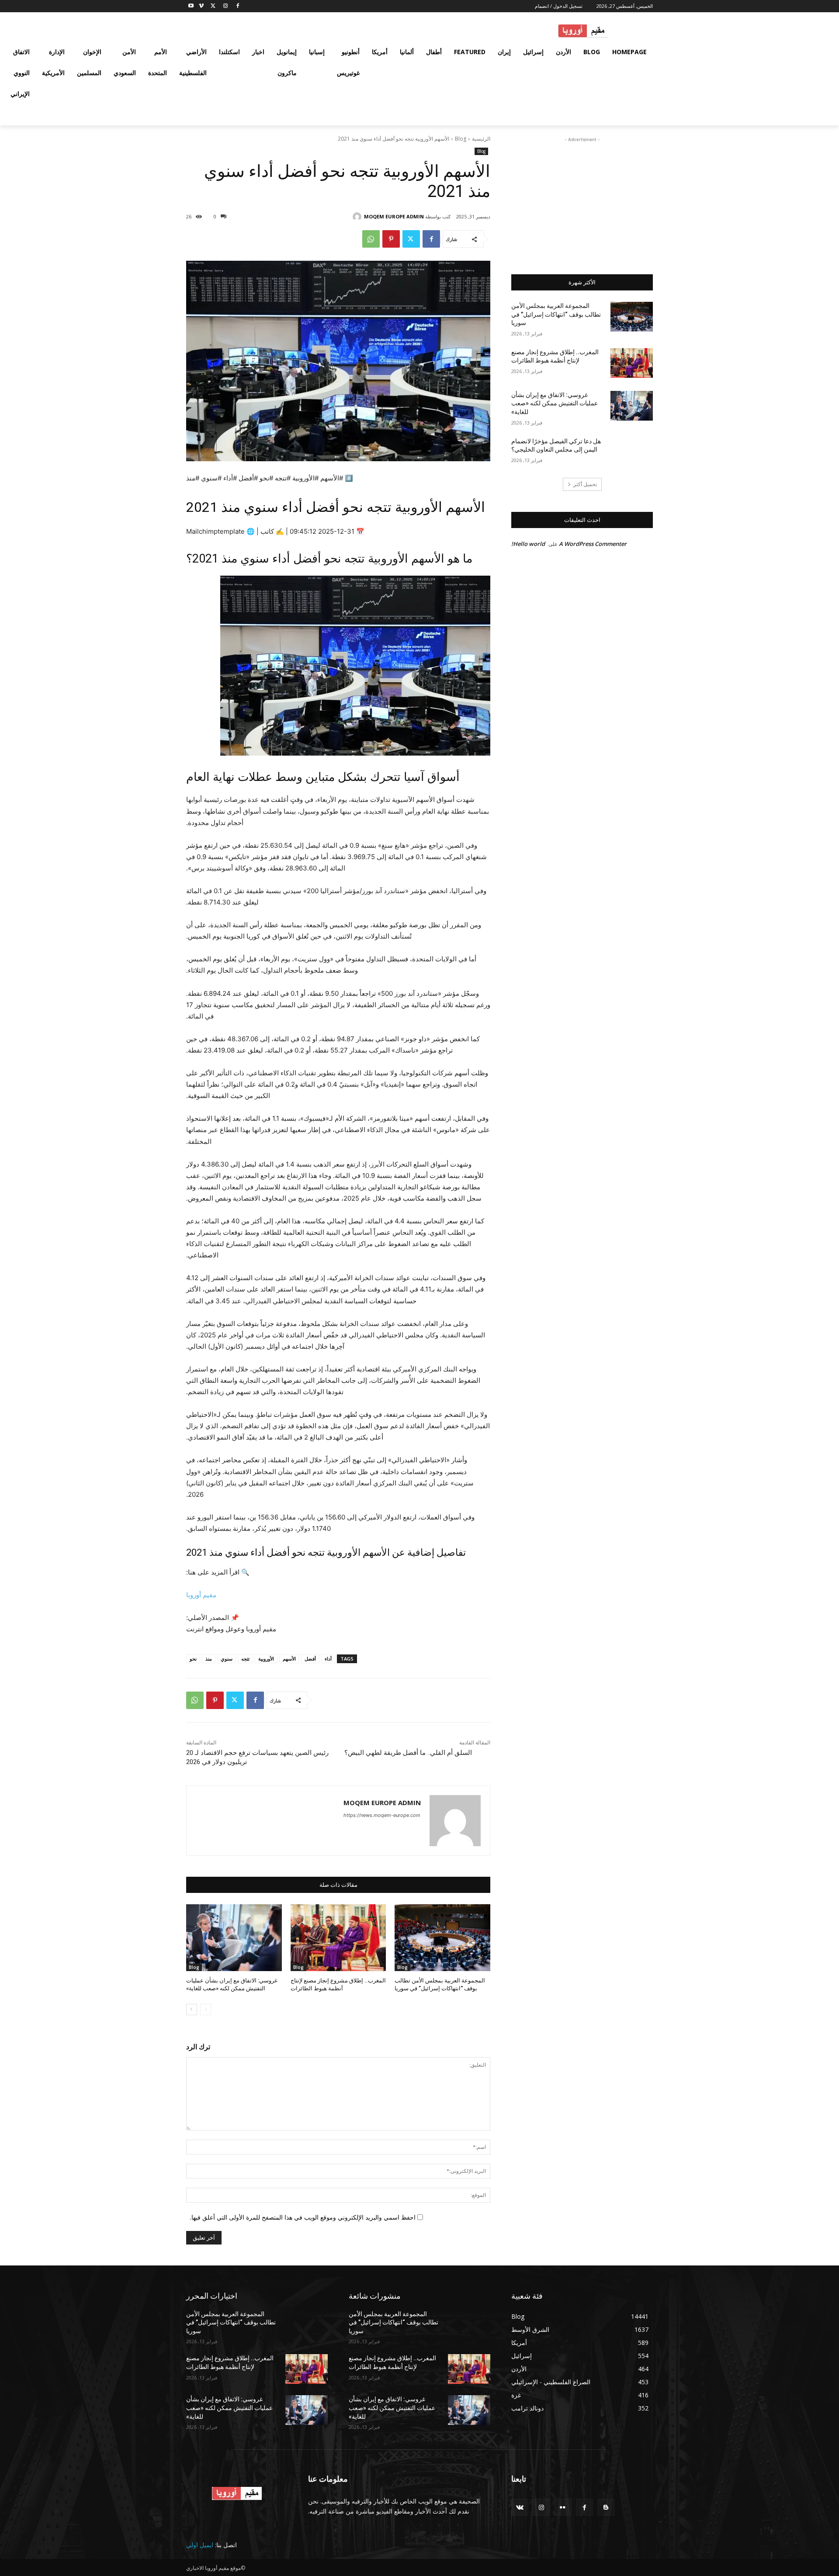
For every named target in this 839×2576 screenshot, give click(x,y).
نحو (193, 1659)
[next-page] (192, 2010)
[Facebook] (237, 6)
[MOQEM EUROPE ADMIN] (358, 217)
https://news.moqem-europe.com (382, 1815)
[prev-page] (206, 2010)
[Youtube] (191, 6)
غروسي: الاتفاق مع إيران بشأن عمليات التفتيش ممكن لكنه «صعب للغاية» (555, 403)
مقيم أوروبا (201, 1595)
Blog (461, 139)
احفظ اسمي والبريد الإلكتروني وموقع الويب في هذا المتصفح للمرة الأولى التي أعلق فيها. (303, 2217)
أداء (328, 1659)
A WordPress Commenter (593, 544)
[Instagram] (225, 6)
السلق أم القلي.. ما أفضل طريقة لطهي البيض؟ (408, 1753)
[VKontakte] (520, 2507)
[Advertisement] (582, 199)
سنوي (227, 1659)
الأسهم (289, 1659)
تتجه (245, 1659)
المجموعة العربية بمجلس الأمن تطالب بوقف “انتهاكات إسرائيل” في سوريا (556, 314)
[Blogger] (606, 2507)
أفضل (310, 1659)
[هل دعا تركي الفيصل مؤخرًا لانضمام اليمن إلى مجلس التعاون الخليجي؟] (632, 452)
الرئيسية (481, 139)
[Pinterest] (391, 239)
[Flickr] (563, 2507)
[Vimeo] (201, 6)
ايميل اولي (200, 2545)
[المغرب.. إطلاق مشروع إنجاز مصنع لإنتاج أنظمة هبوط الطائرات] (338, 1938)
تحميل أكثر (585, 484)
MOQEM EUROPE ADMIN (394, 216)
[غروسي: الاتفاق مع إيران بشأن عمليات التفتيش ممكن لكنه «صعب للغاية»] (234, 1938)
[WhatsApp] (371, 239)
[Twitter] (213, 6)
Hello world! (528, 544)
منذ (209, 1659)
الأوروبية (266, 1659)
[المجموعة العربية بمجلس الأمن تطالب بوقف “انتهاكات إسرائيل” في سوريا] (442, 1938)
